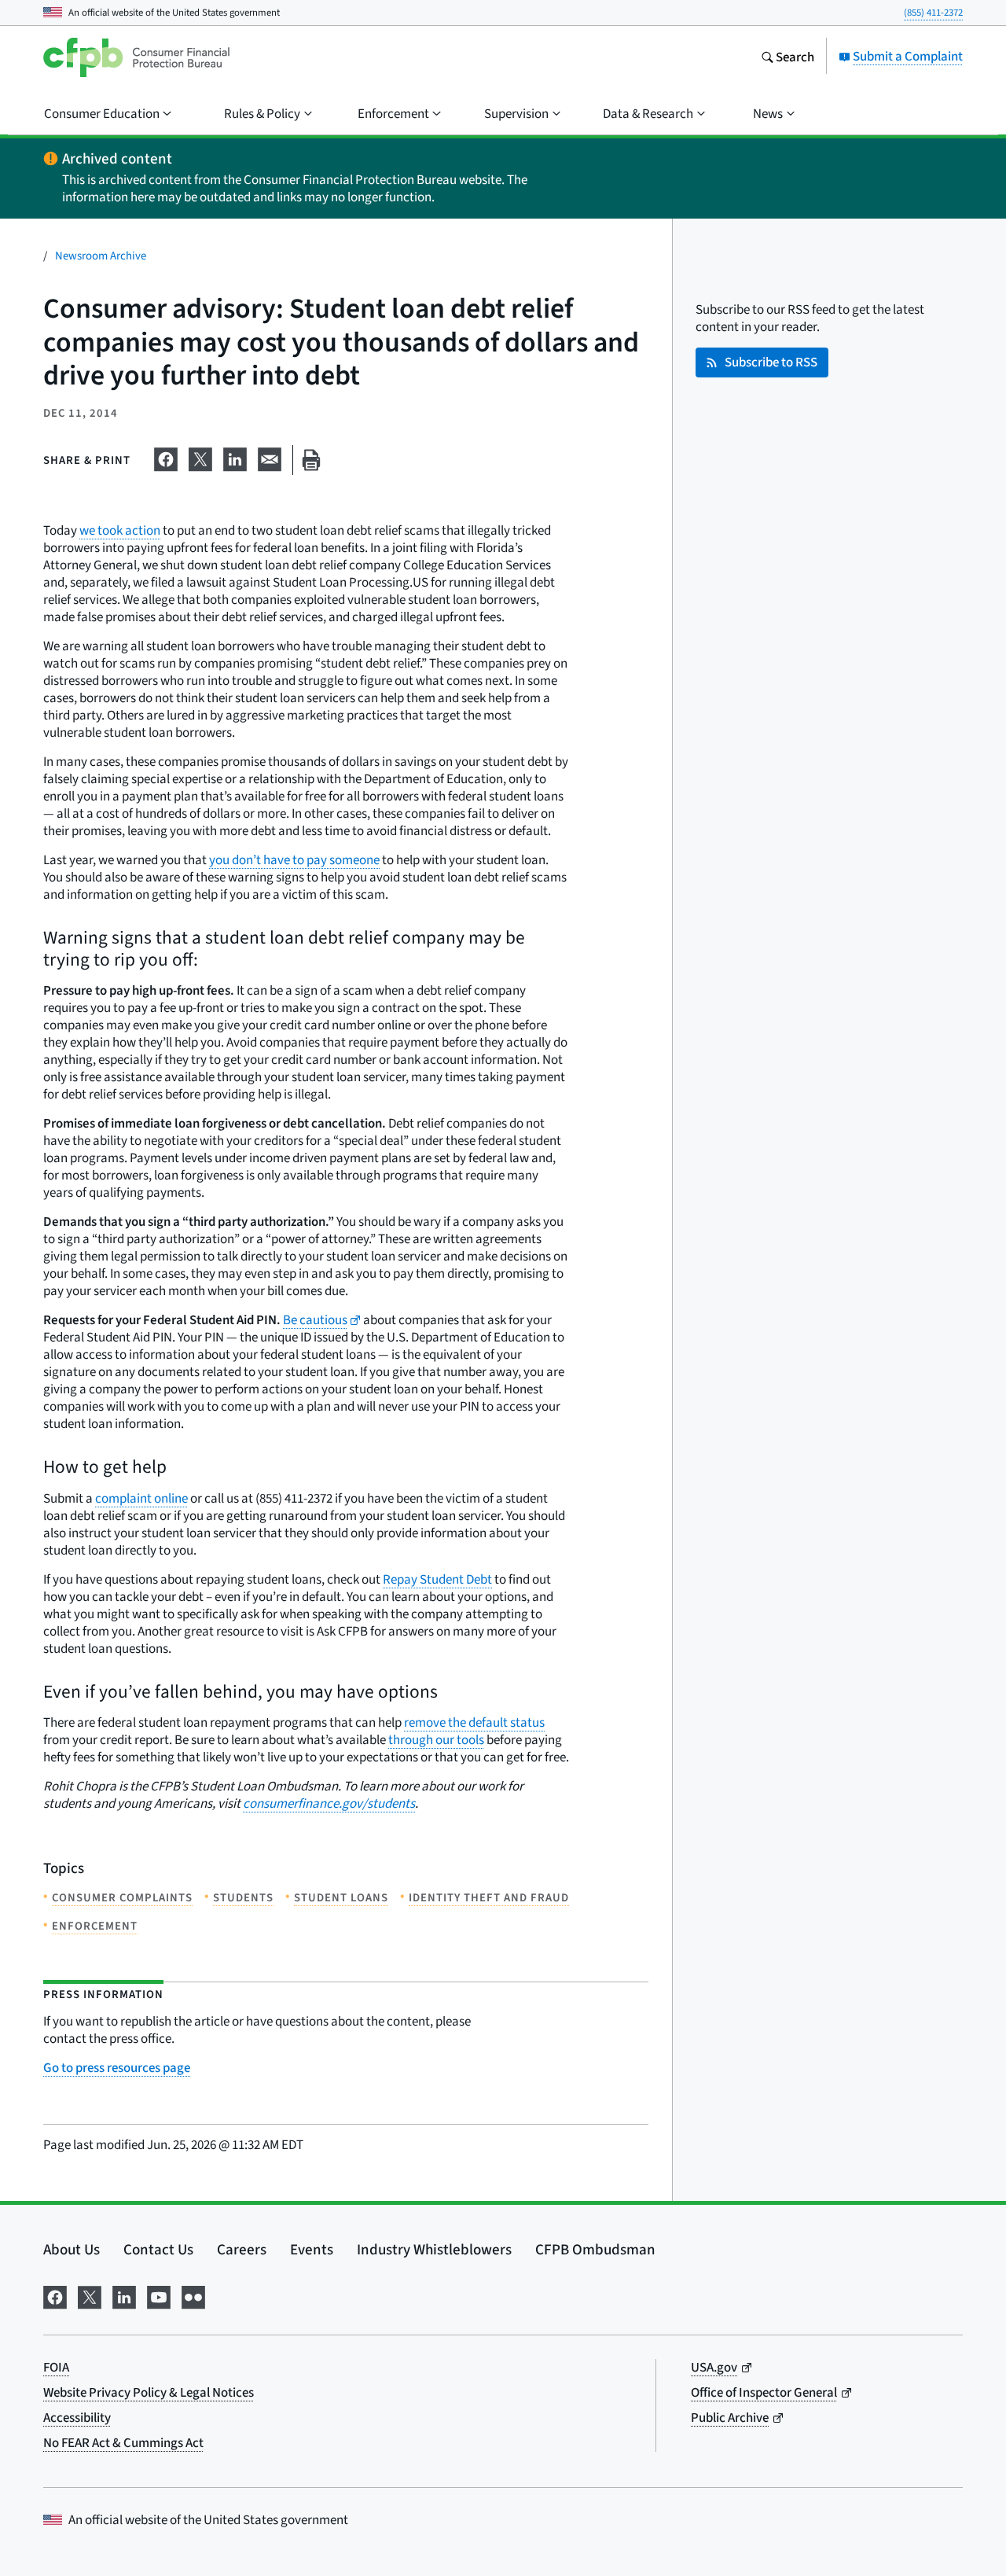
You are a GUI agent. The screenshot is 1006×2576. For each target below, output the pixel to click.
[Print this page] (311, 460)
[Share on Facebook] (166, 457)
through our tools (436, 1740)
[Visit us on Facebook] (55, 2294)
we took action (120, 530)
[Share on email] (270, 457)
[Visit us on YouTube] (159, 2294)
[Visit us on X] (90, 2294)
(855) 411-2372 (933, 12)
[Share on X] (200, 457)
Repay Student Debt (437, 1579)
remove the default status (474, 1722)
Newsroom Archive (101, 255)
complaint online (141, 1498)
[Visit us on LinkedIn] (124, 2294)
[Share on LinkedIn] (235, 457)
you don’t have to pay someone (294, 860)
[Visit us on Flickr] (193, 2294)
